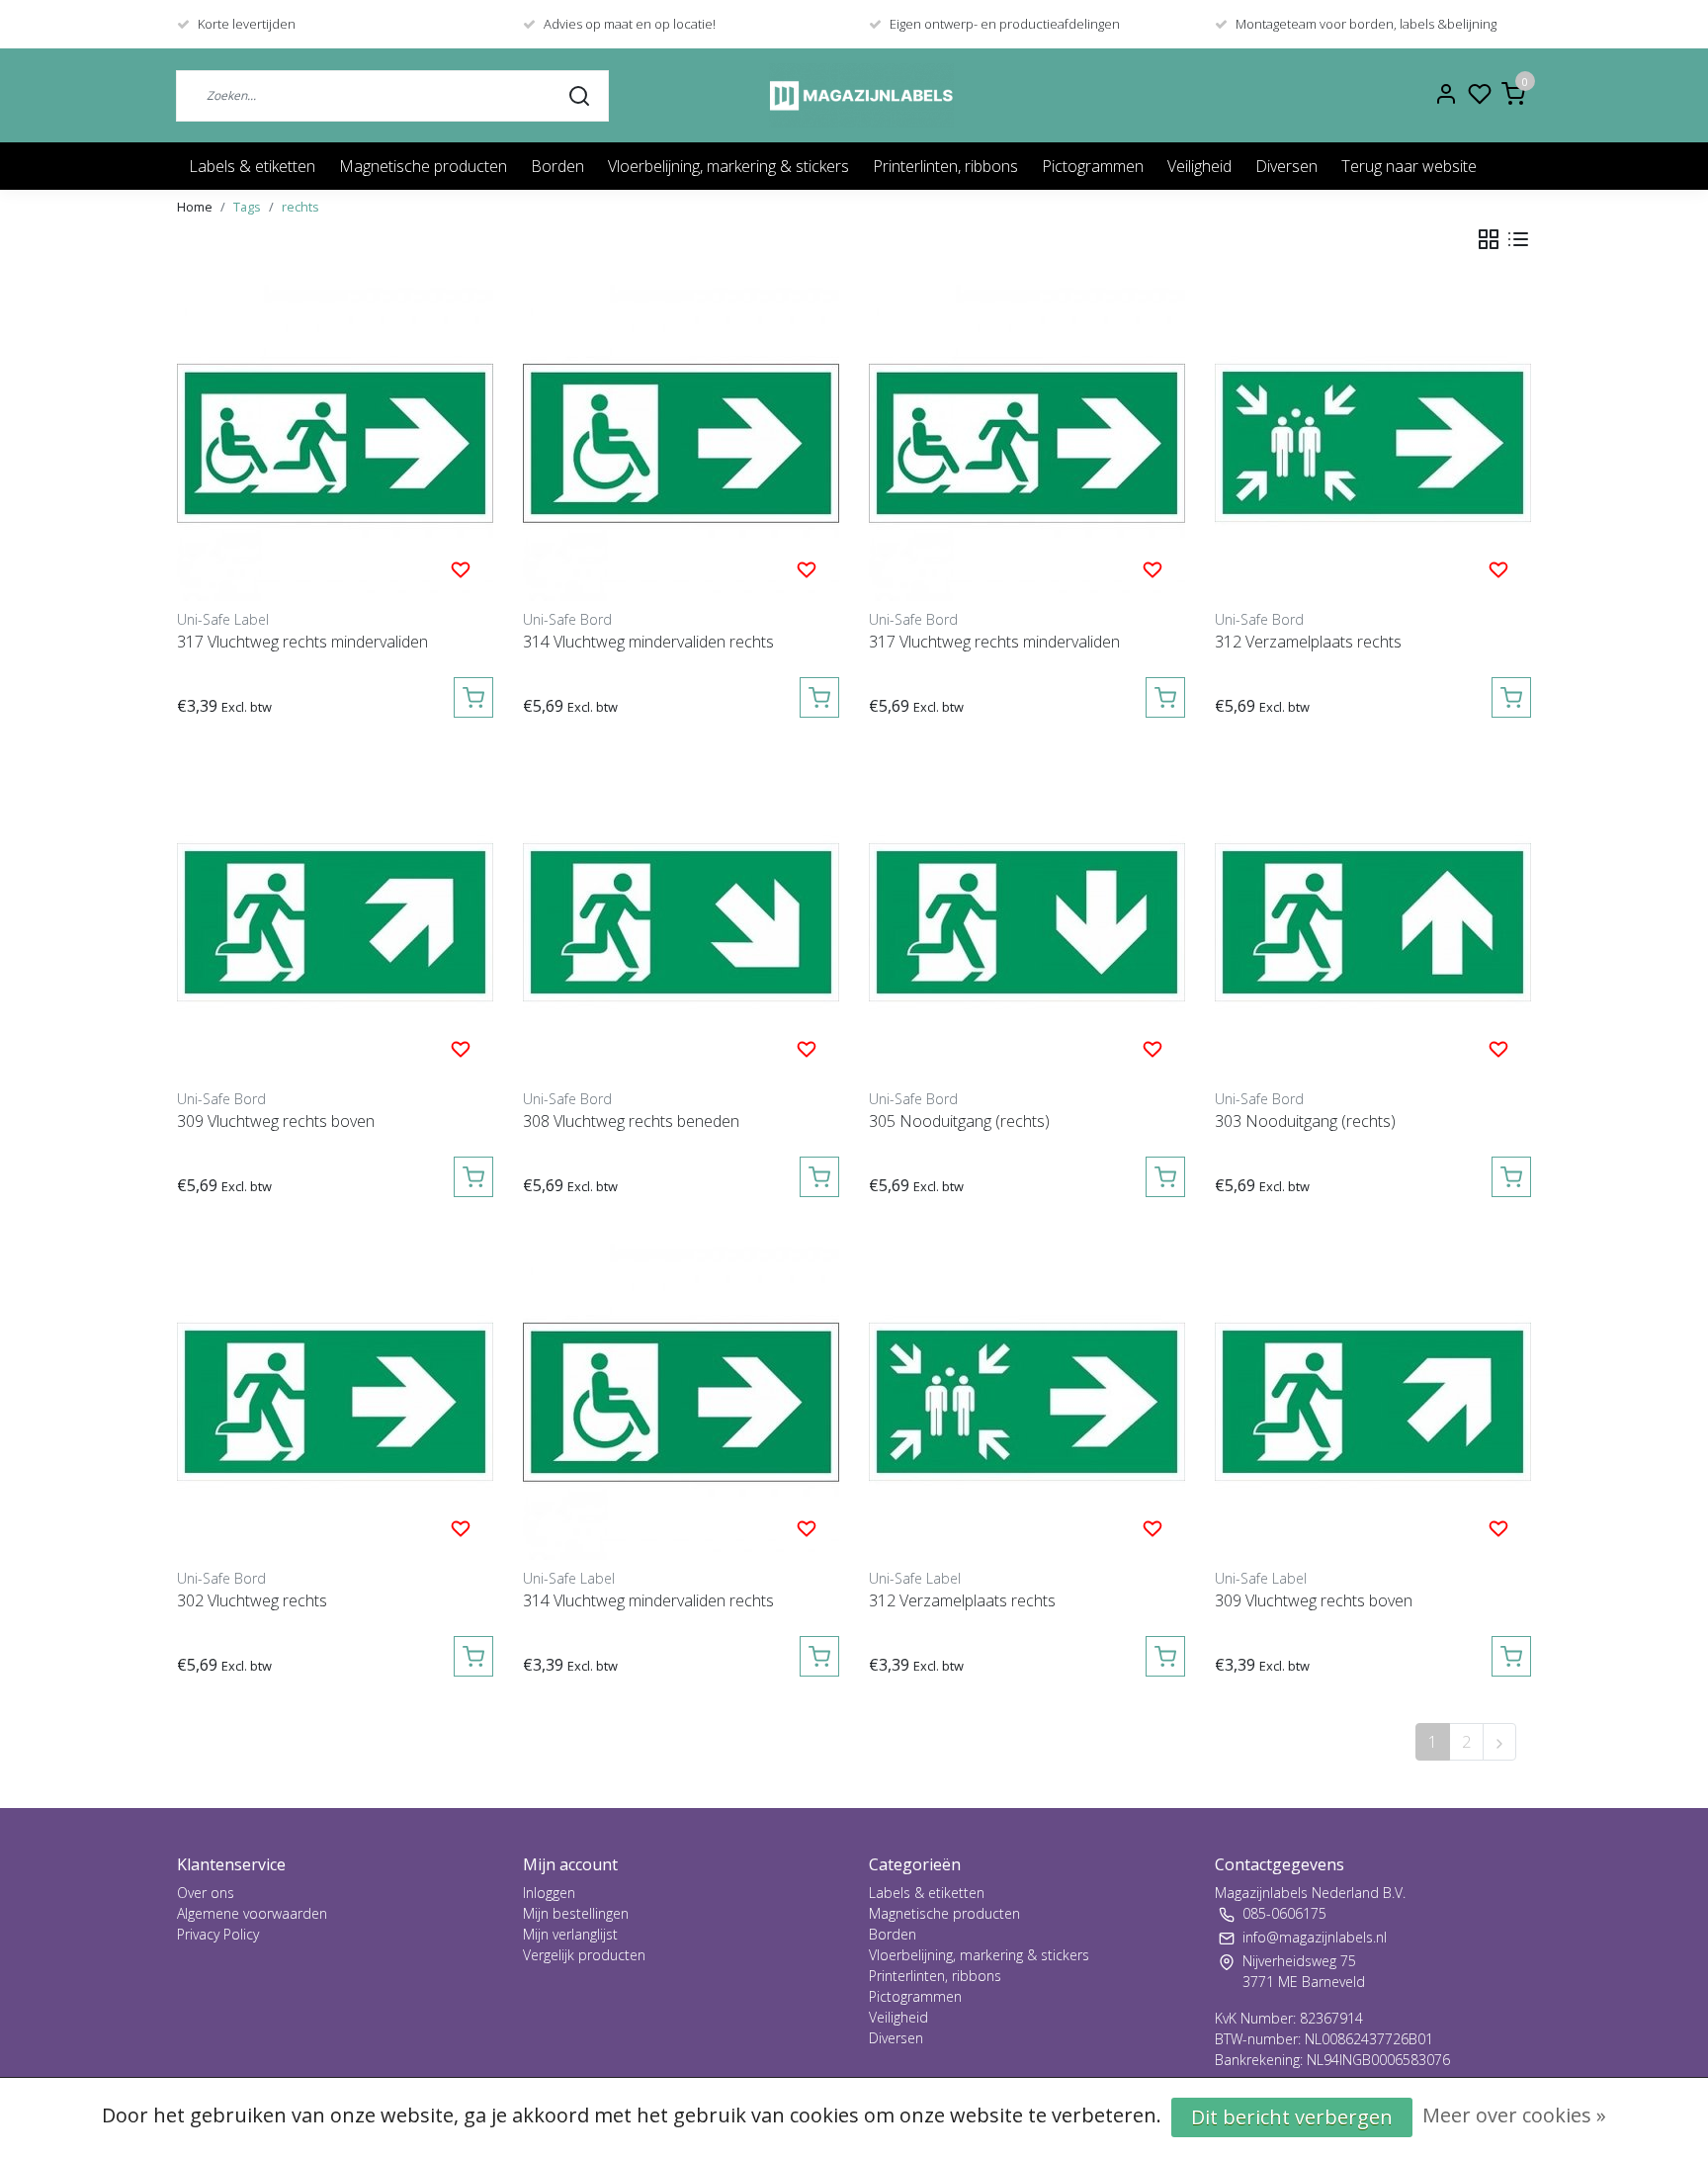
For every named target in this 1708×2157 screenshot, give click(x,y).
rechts (300, 207)
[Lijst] (1518, 239)
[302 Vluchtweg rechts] (335, 1402)
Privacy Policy (218, 1934)
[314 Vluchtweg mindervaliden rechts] (681, 443)
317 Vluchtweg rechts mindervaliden (302, 642)
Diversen (1286, 166)
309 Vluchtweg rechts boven (276, 1121)
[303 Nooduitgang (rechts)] (1373, 922)
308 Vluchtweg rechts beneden (631, 1121)
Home (195, 207)
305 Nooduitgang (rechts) (959, 1121)
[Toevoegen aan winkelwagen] (473, 697)
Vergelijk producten (584, 1955)
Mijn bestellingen (576, 1913)
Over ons (206, 1893)
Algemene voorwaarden (252, 1913)
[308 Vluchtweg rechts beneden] (681, 922)
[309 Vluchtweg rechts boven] (335, 922)
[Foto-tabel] (1489, 239)
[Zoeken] (579, 95)
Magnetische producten (423, 166)
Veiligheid (1199, 166)
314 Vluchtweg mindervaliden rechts (648, 642)
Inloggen (549, 1893)
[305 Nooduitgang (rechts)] (1027, 922)
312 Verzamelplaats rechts (1308, 642)
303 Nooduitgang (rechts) (1305, 1121)
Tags (247, 207)
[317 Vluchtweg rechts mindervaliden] (335, 443)
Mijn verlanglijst (570, 1934)
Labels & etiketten (252, 166)
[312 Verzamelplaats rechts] (1373, 443)
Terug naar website (1409, 166)
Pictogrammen (1093, 166)
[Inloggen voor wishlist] (461, 568)
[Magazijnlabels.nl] (861, 95)
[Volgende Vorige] (1499, 1742)
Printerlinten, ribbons (945, 166)
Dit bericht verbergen (1292, 2117)
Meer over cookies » (1514, 2115)
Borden (557, 166)
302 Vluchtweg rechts (252, 1600)
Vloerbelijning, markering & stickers (728, 166)
